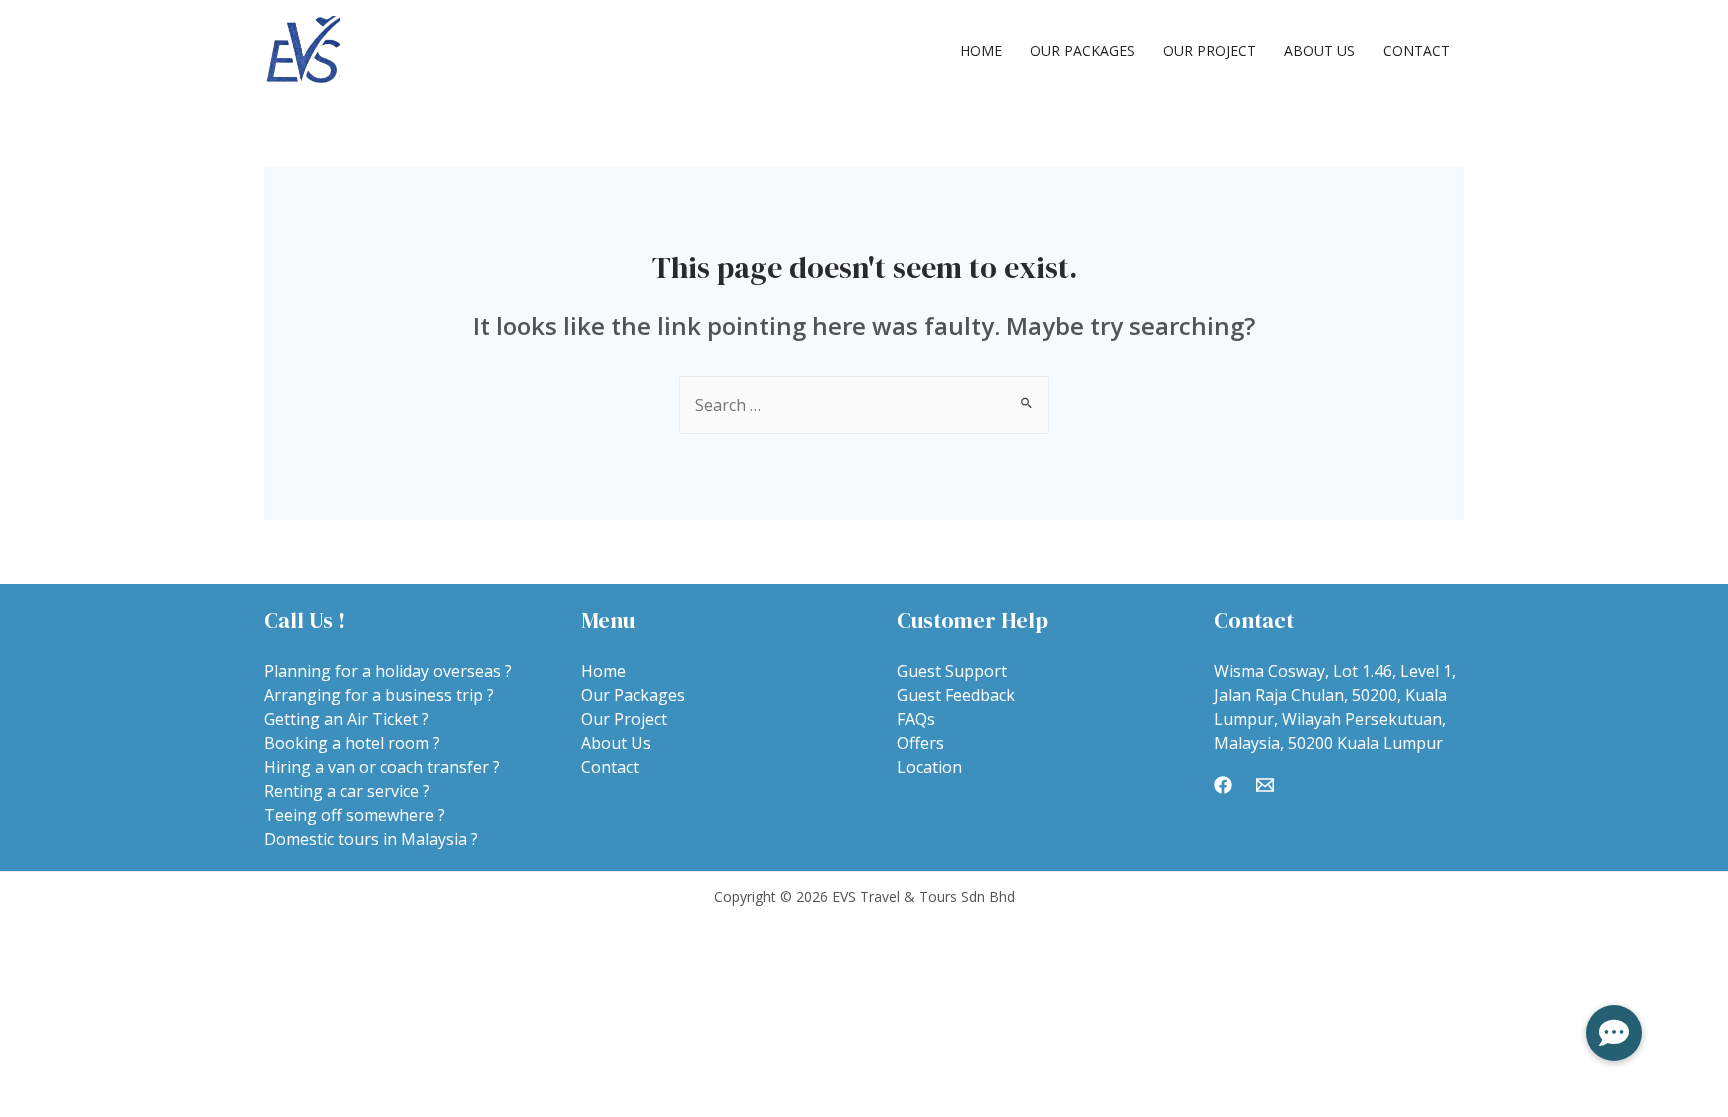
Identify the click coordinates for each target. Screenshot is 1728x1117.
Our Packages (1082, 50)
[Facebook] (1223, 785)
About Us (1319, 50)
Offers (920, 743)
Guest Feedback (956, 695)
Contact (1416, 50)
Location (929, 767)
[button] (1614, 1033)
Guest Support (952, 671)
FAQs (916, 719)
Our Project (1209, 50)
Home (981, 50)
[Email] (1265, 785)
